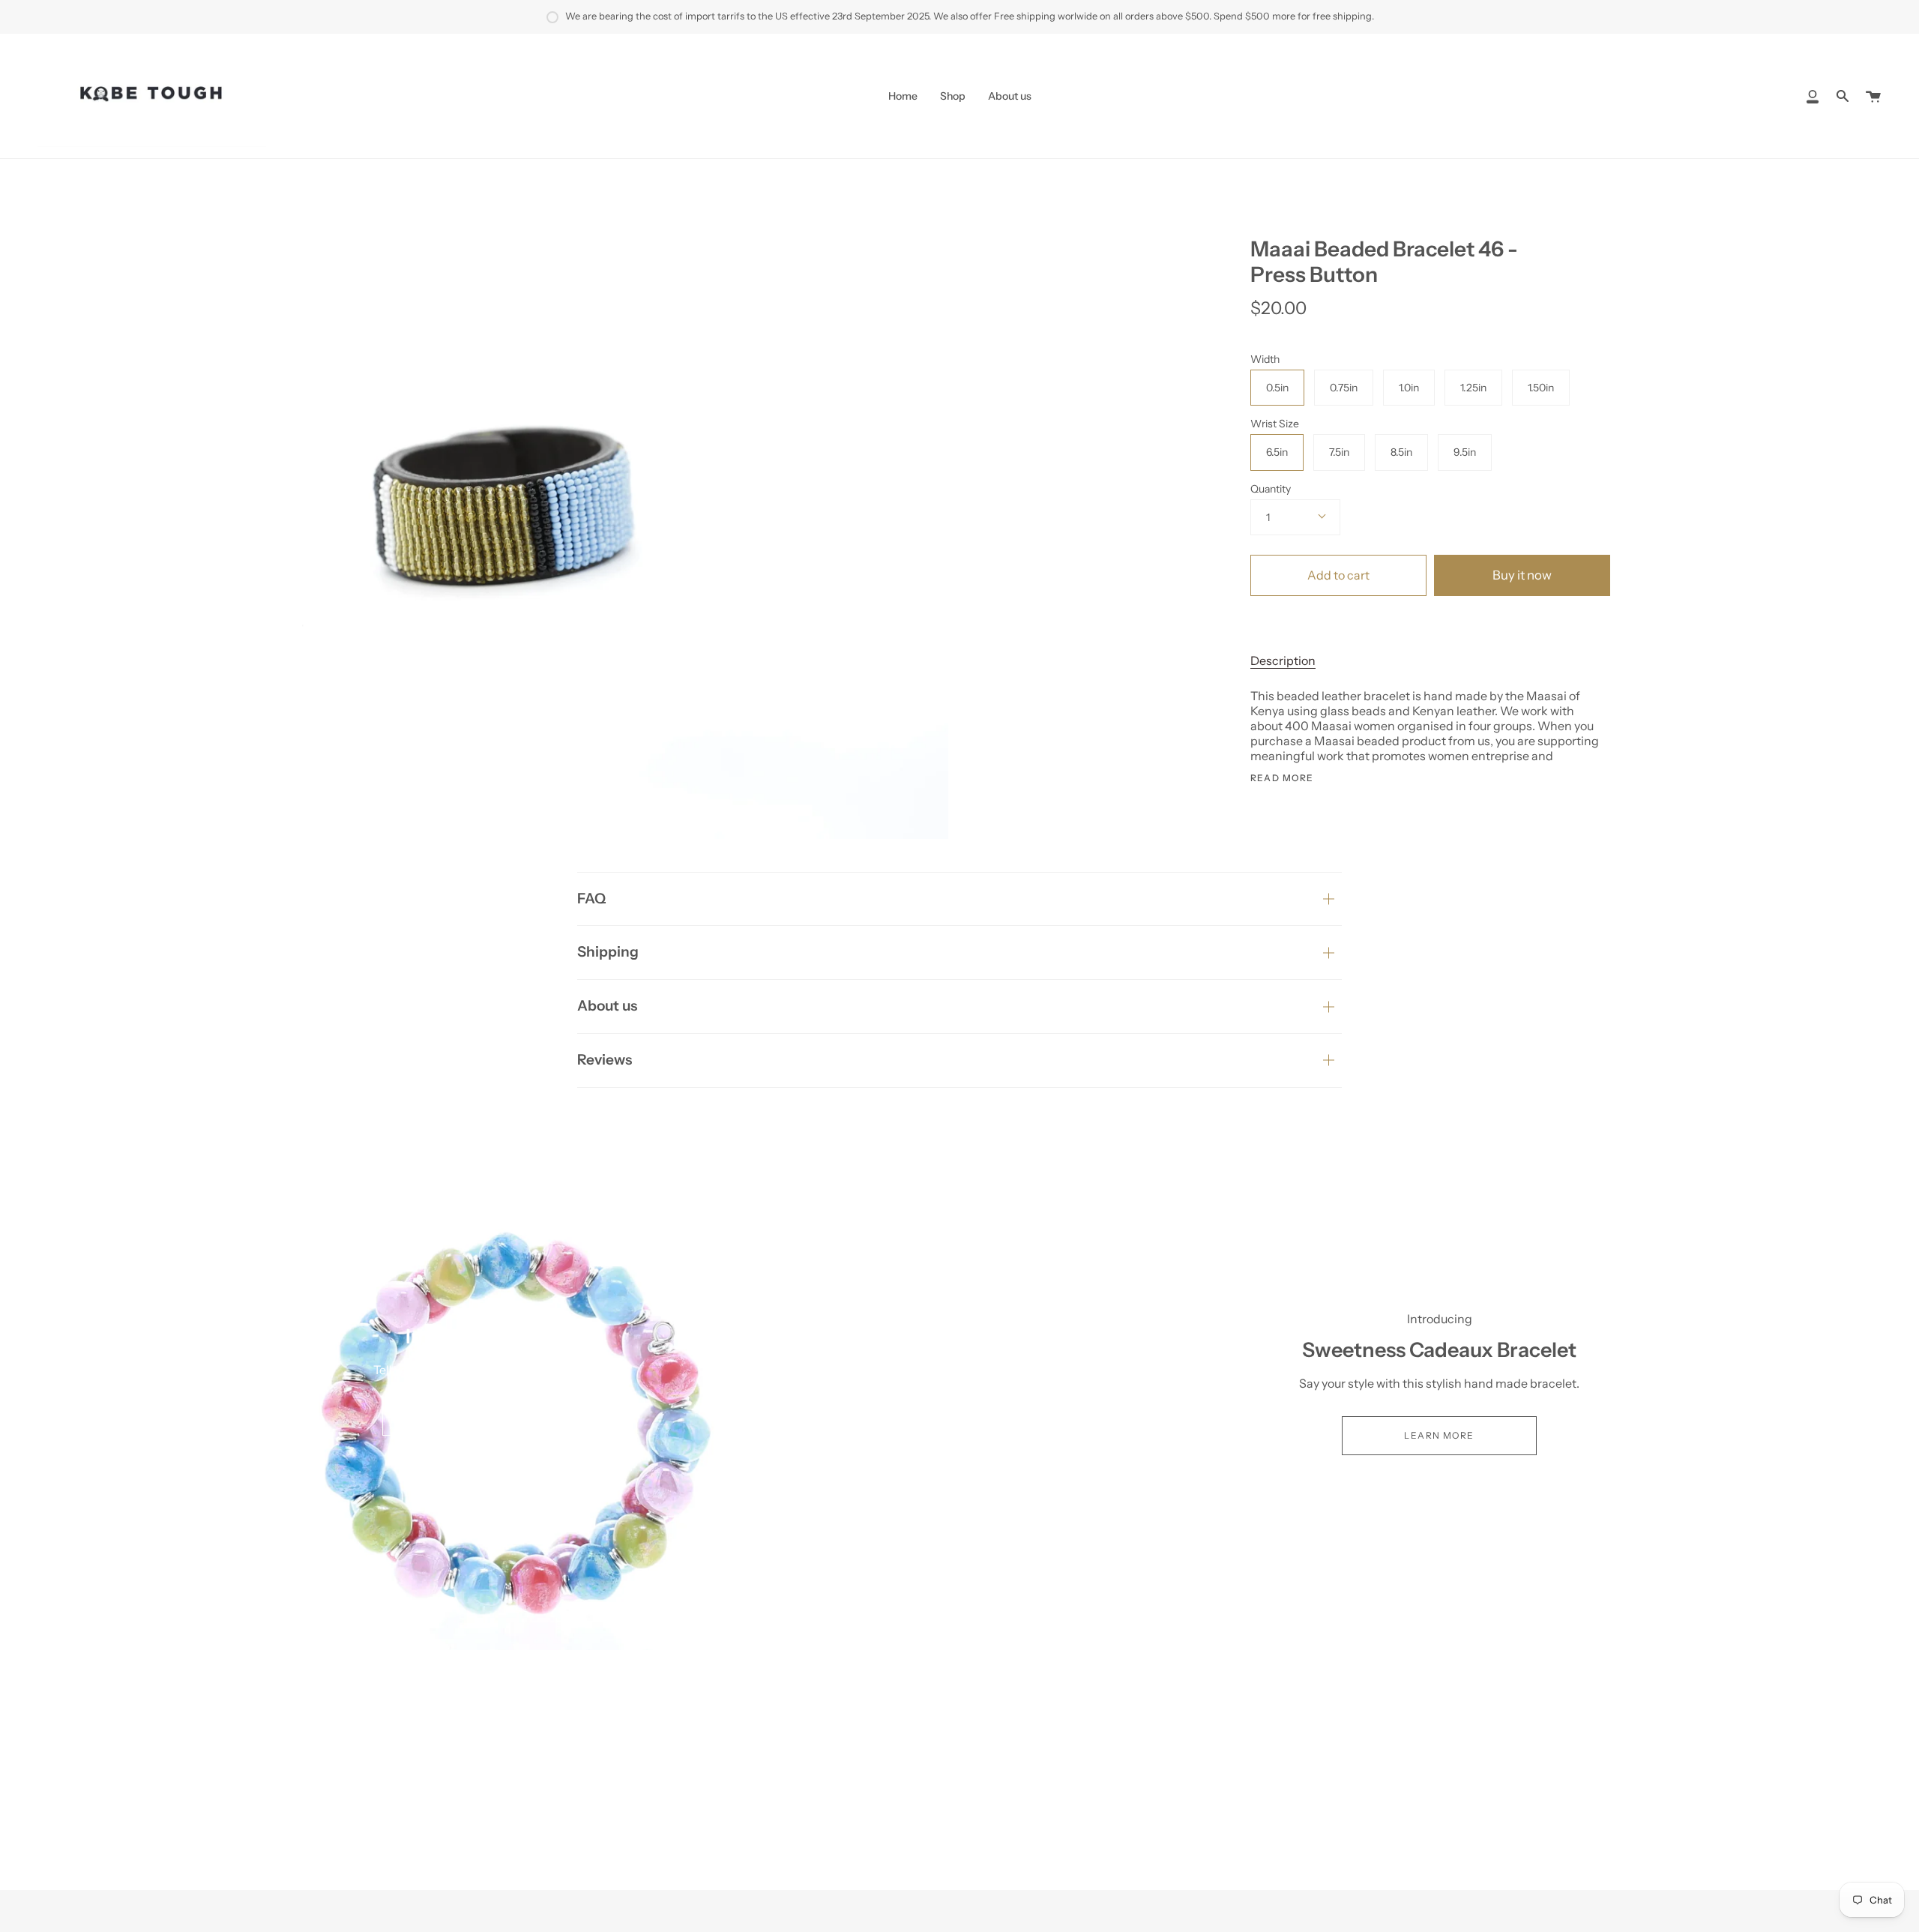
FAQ (591, 899)
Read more (1282, 778)
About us (607, 1006)
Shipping (608, 952)
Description (1283, 660)
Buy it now (1522, 575)
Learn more (1439, 1435)
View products (480, 1416)
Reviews (605, 1060)
